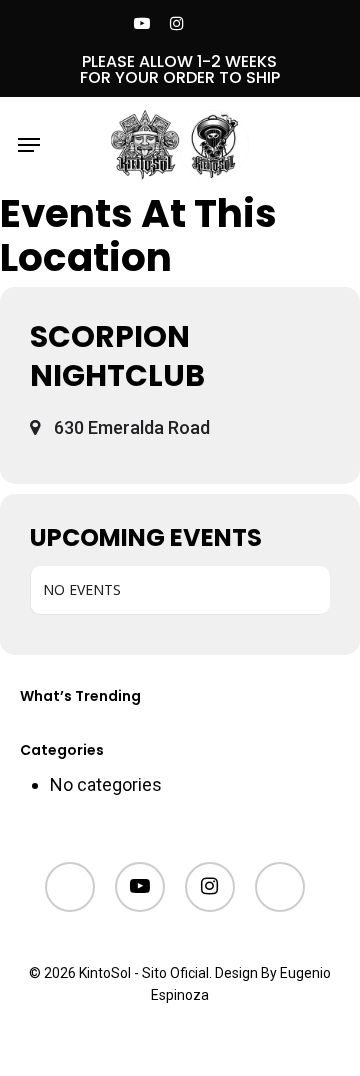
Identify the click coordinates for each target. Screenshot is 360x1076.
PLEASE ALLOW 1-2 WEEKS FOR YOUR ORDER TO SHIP (180, 69)
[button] (29, 145)
